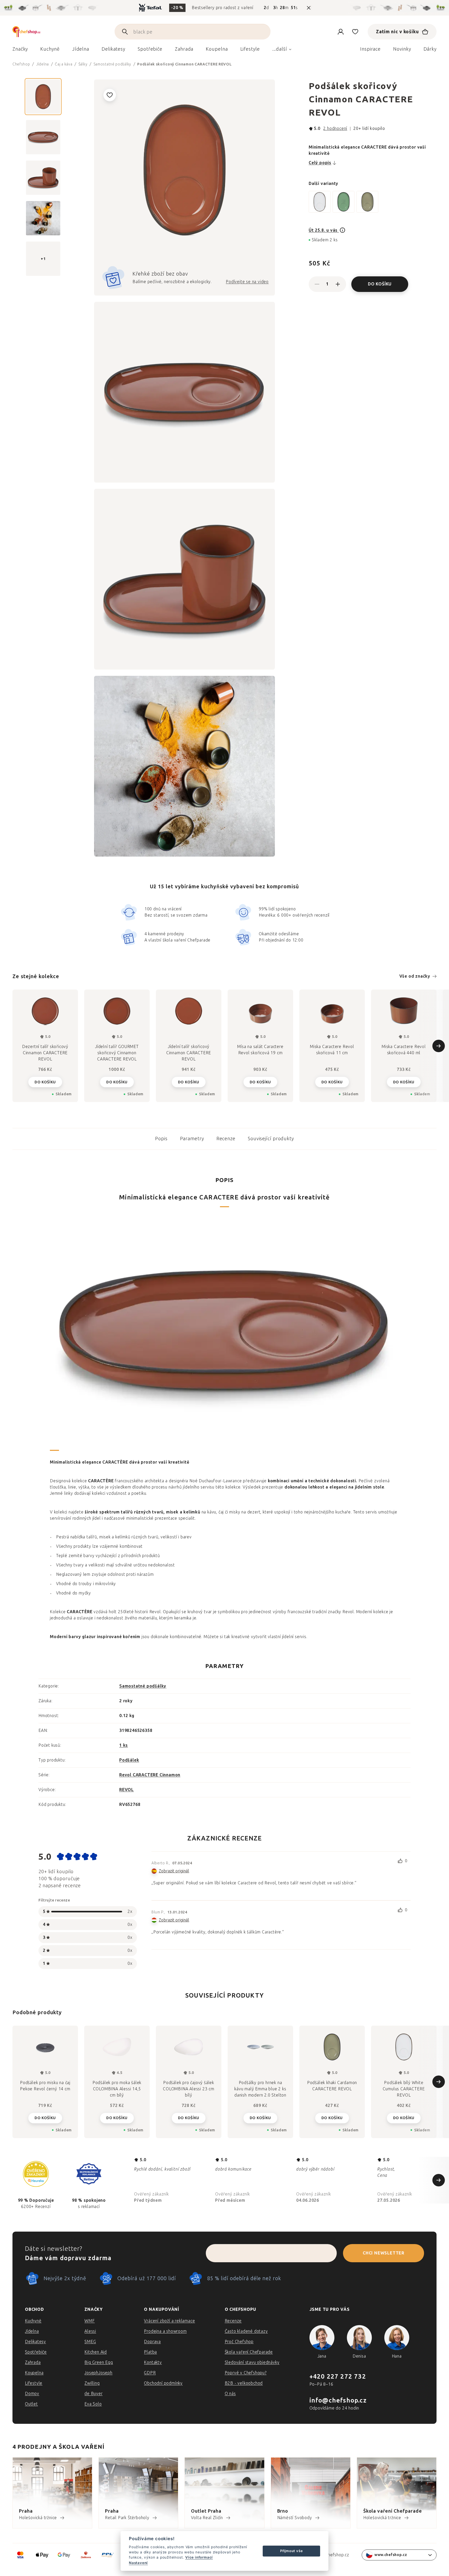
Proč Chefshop (239, 2342)
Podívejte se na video (247, 282)
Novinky (402, 49)
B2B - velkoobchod (244, 2383)
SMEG (90, 2342)
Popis (161, 1139)
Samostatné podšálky (143, 1686)
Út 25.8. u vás (324, 230)
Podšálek (129, 1760)
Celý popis (320, 163)
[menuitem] (20, 50)
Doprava (152, 2342)
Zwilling (92, 2383)
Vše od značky (415, 976)
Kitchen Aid (96, 2352)
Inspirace (370, 49)
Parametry (192, 1139)
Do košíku (380, 284)
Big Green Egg (99, 2362)
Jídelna (32, 2331)
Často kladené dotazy (246, 2331)
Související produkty (271, 1139)
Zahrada (33, 2362)
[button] (45, 2118)
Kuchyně (33, 2321)
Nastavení (138, 2563)
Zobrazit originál (174, 1871)
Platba (150, 2352)
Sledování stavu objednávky (252, 2362)
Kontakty (153, 2362)
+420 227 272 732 (338, 2376)
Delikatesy (35, 2342)
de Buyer (93, 2394)
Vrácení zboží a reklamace (169, 2321)
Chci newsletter (384, 2253)
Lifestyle (34, 2383)
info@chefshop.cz (338, 2400)
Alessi (90, 2331)
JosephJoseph (98, 2373)
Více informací (199, 2557)
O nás (230, 2394)
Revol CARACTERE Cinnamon (150, 1775)
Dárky (430, 49)
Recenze (226, 1139)
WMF (90, 2321)
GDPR (150, 2373)
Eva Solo (93, 2404)
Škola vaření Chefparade (249, 2352)
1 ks (124, 1745)
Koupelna (34, 2373)
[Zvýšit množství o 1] (338, 284)
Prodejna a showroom (165, 2331)
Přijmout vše (292, 2551)
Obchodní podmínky (163, 2383)
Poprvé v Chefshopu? (246, 2373)
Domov (32, 2394)
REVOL (127, 1790)
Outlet (31, 2404)
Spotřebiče (36, 2352)
